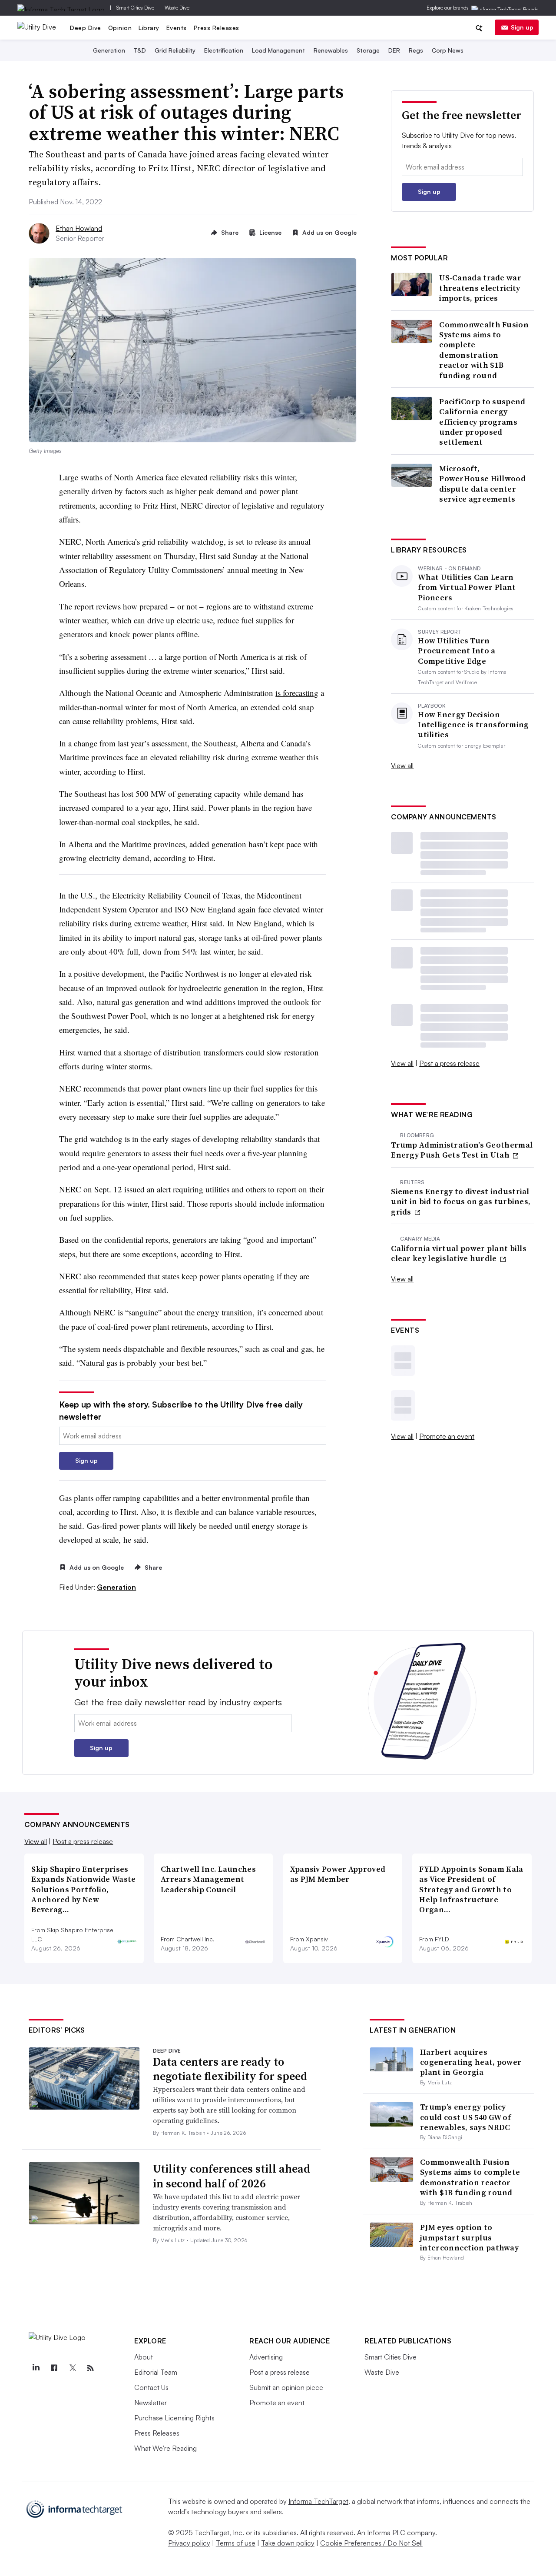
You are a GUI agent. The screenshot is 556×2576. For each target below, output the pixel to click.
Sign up (522, 27)
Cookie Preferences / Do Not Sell (371, 2543)
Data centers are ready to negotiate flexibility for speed (230, 2069)
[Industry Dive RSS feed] (90, 2368)
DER (394, 50)
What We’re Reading (165, 2448)
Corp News (448, 50)
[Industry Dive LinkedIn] (36, 2368)
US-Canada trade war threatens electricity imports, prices (480, 288)
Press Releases (217, 28)
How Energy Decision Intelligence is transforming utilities (473, 725)
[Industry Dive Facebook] (54, 2368)
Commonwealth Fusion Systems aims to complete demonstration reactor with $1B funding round (484, 350)
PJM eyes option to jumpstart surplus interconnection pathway (469, 2237)
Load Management (278, 50)
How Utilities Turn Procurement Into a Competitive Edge (457, 651)
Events (177, 28)
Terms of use (236, 2543)
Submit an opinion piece (286, 2387)
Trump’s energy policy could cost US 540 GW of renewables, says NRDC (465, 2117)
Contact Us (151, 2387)
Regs (416, 50)
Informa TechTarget (318, 2501)
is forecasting (297, 693)
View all (402, 765)
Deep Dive (86, 28)
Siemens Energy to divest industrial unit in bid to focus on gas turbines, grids (461, 1201)
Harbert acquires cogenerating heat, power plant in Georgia (471, 2062)
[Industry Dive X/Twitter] (72, 2368)
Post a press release (449, 1063)
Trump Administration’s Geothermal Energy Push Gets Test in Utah (462, 1150)
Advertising (266, 2357)
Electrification (224, 50)
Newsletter (151, 2403)
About (144, 2357)
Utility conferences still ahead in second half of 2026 (232, 2176)
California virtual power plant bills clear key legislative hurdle (459, 1253)
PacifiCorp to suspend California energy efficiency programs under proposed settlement (482, 422)
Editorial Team (156, 2372)
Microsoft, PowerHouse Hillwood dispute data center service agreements (482, 484)
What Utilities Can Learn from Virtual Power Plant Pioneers (467, 587)
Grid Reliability (175, 50)
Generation (109, 50)
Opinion (120, 28)
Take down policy (288, 2543)
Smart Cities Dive (135, 8)
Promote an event (447, 1436)
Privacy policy (189, 2543)
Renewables (331, 50)
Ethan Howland (79, 228)
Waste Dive (177, 8)
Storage (368, 50)
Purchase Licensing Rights (174, 2418)
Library (149, 28)
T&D (140, 50)
